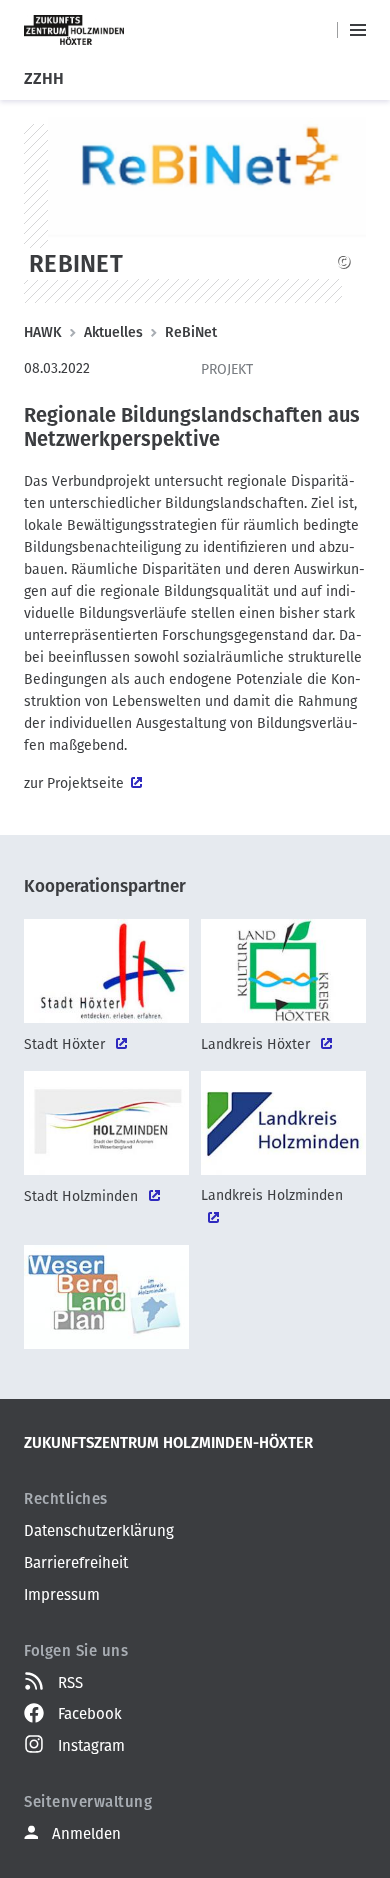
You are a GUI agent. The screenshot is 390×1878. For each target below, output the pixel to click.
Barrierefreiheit (76, 1563)
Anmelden (86, 1834)
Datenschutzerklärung (99, 1531)
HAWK (43, 332)
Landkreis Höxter (257, 1044)
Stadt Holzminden (83, 1196)
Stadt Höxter (66, 1044)
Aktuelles (113, 332)
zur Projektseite (74, 783)
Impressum (62, 1595)
